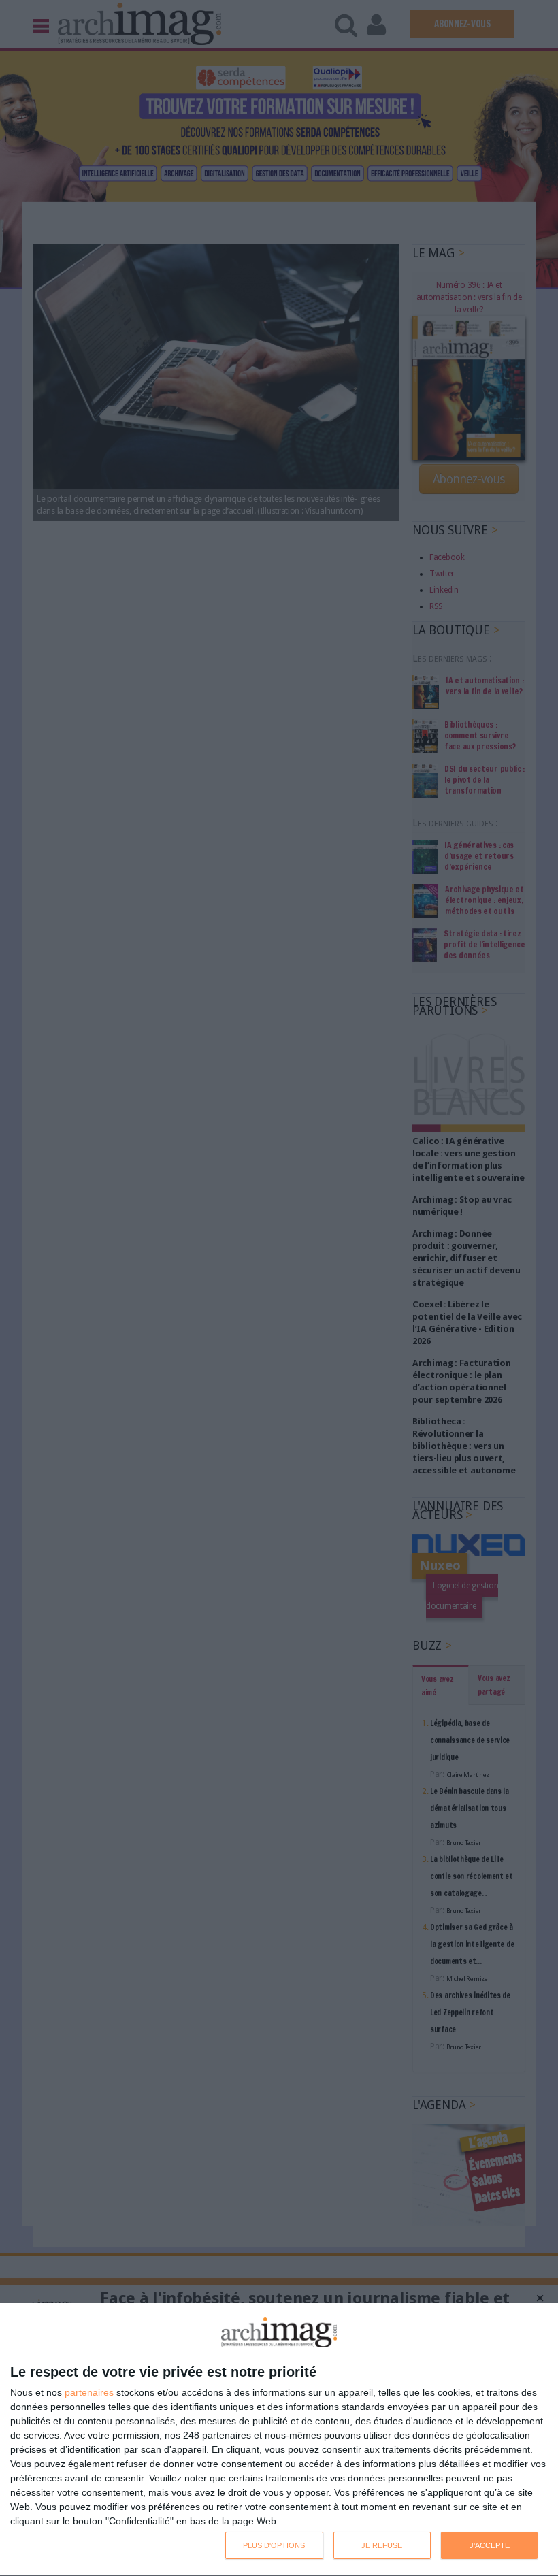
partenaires (89, 2392)
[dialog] (279, 2440)
